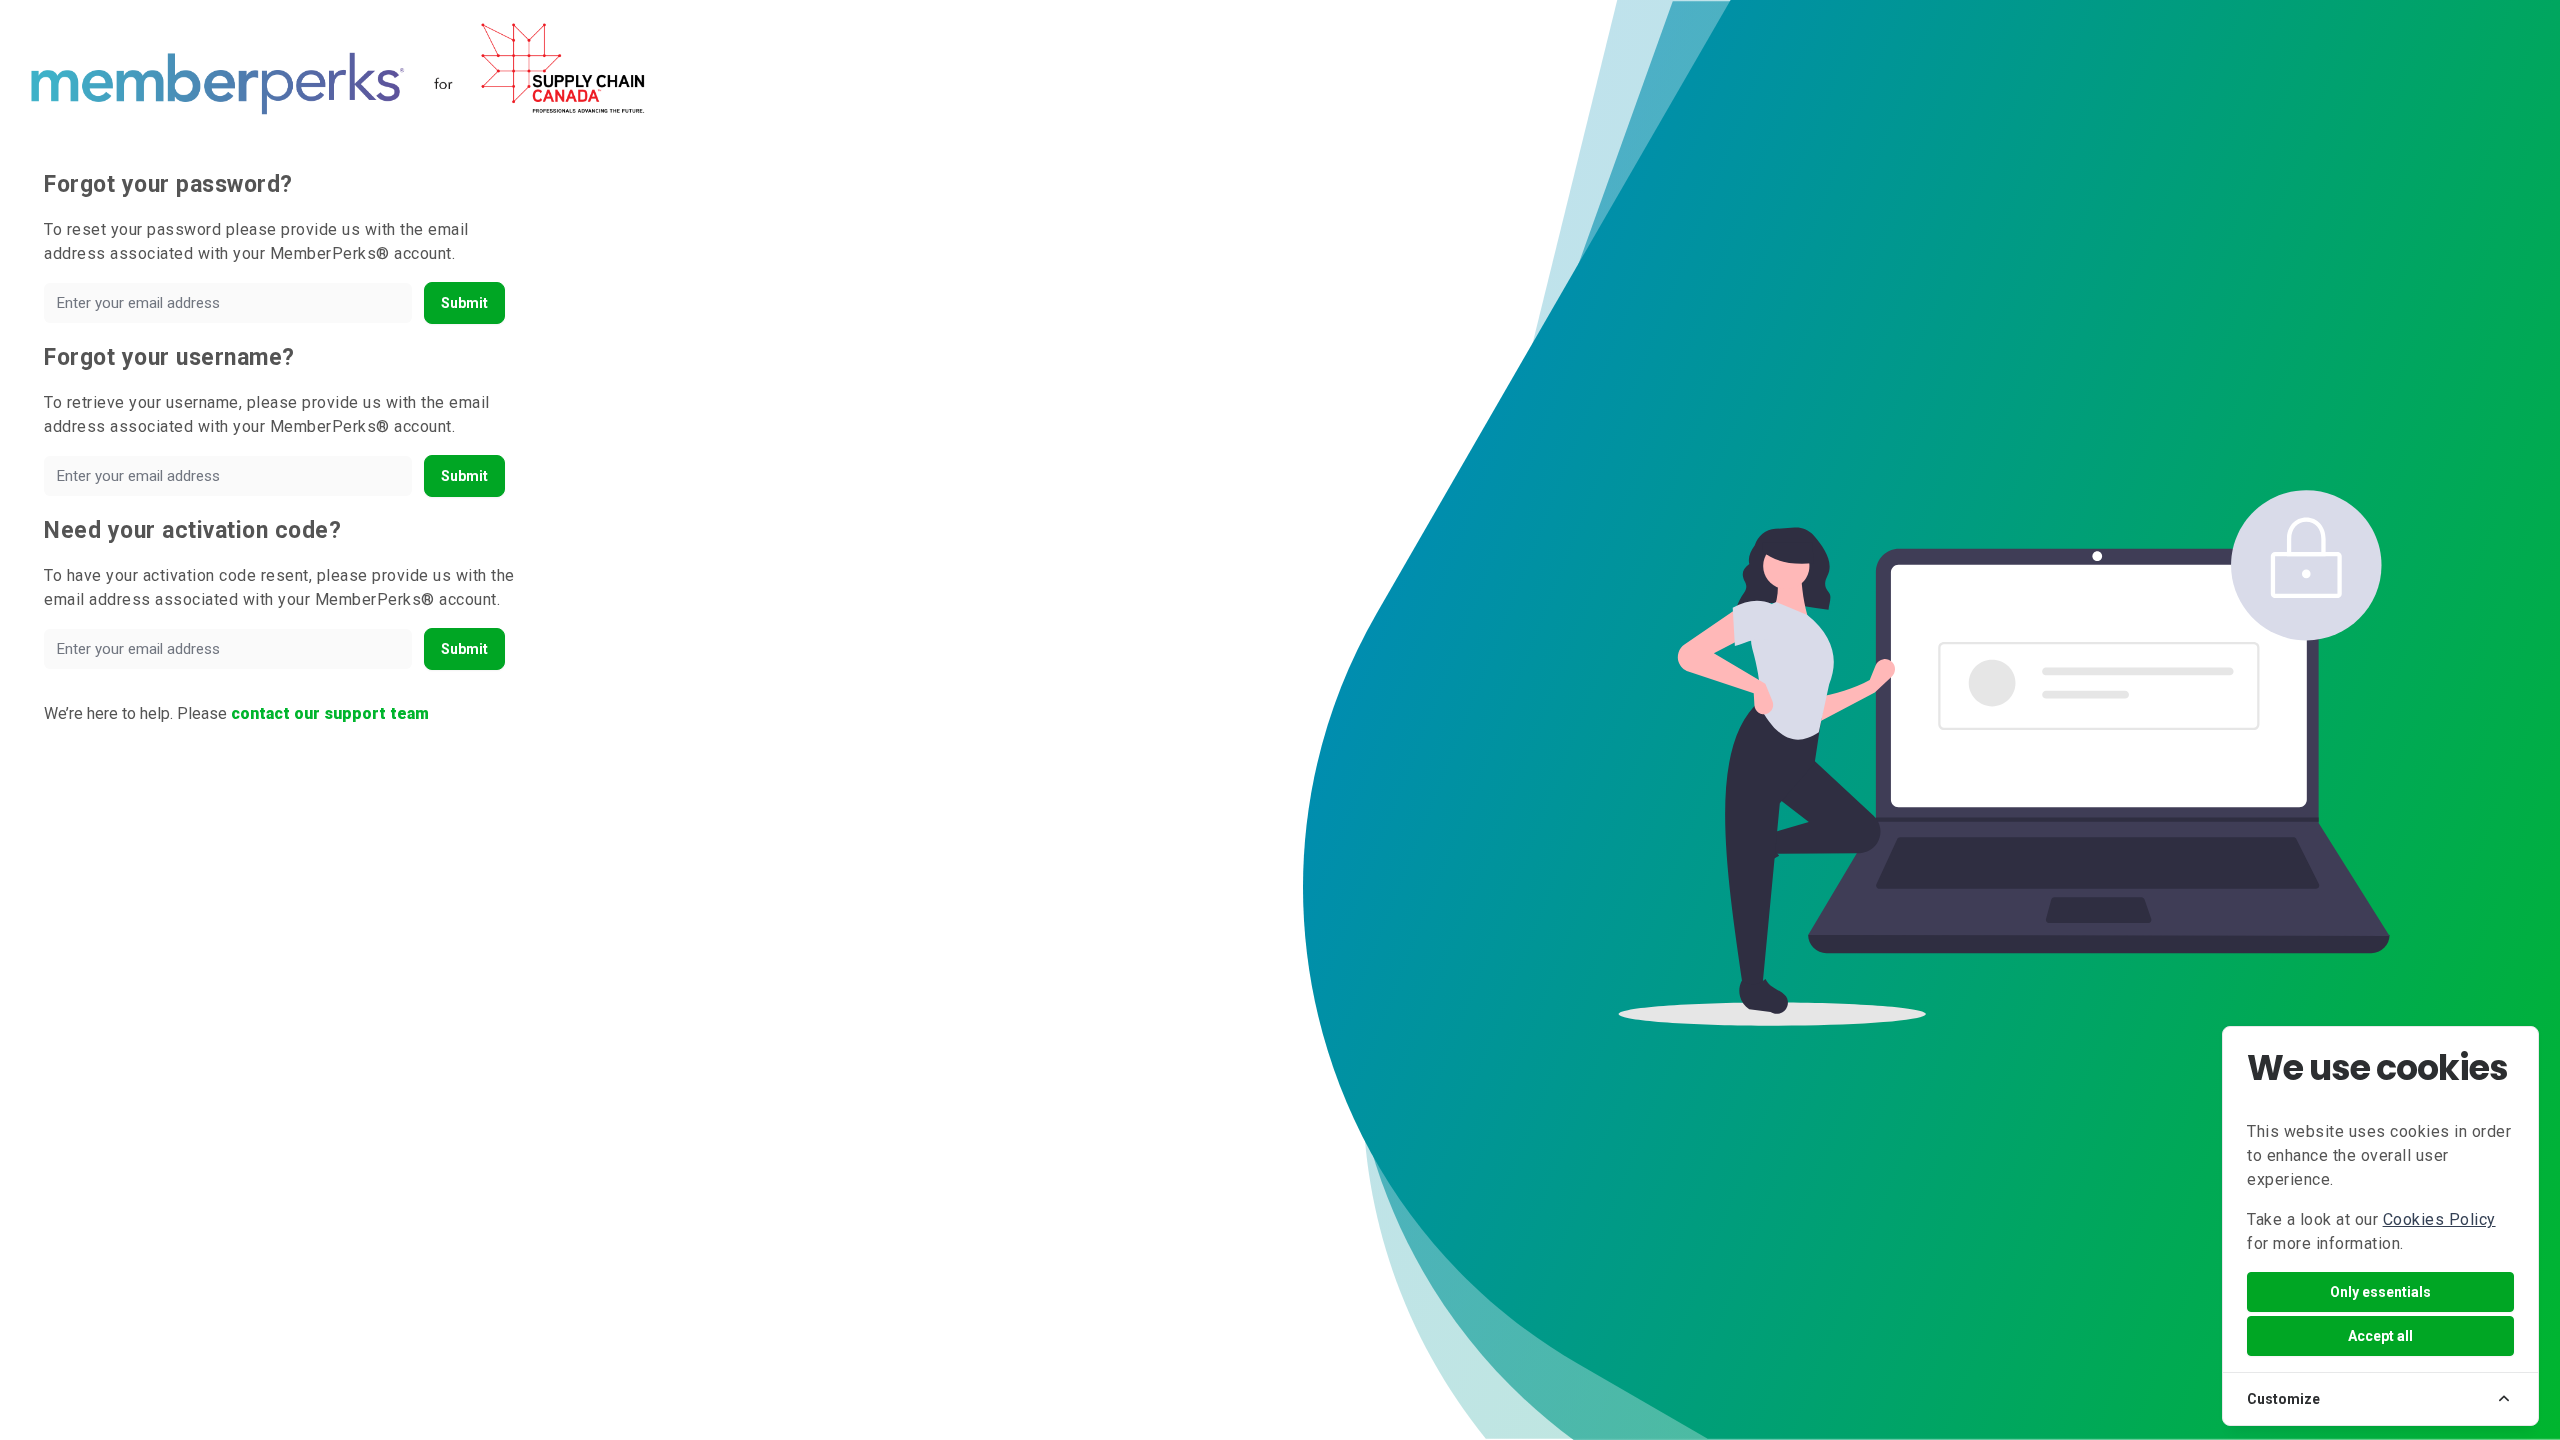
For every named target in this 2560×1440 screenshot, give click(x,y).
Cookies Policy (2439, 1219)
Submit (464, 303)
